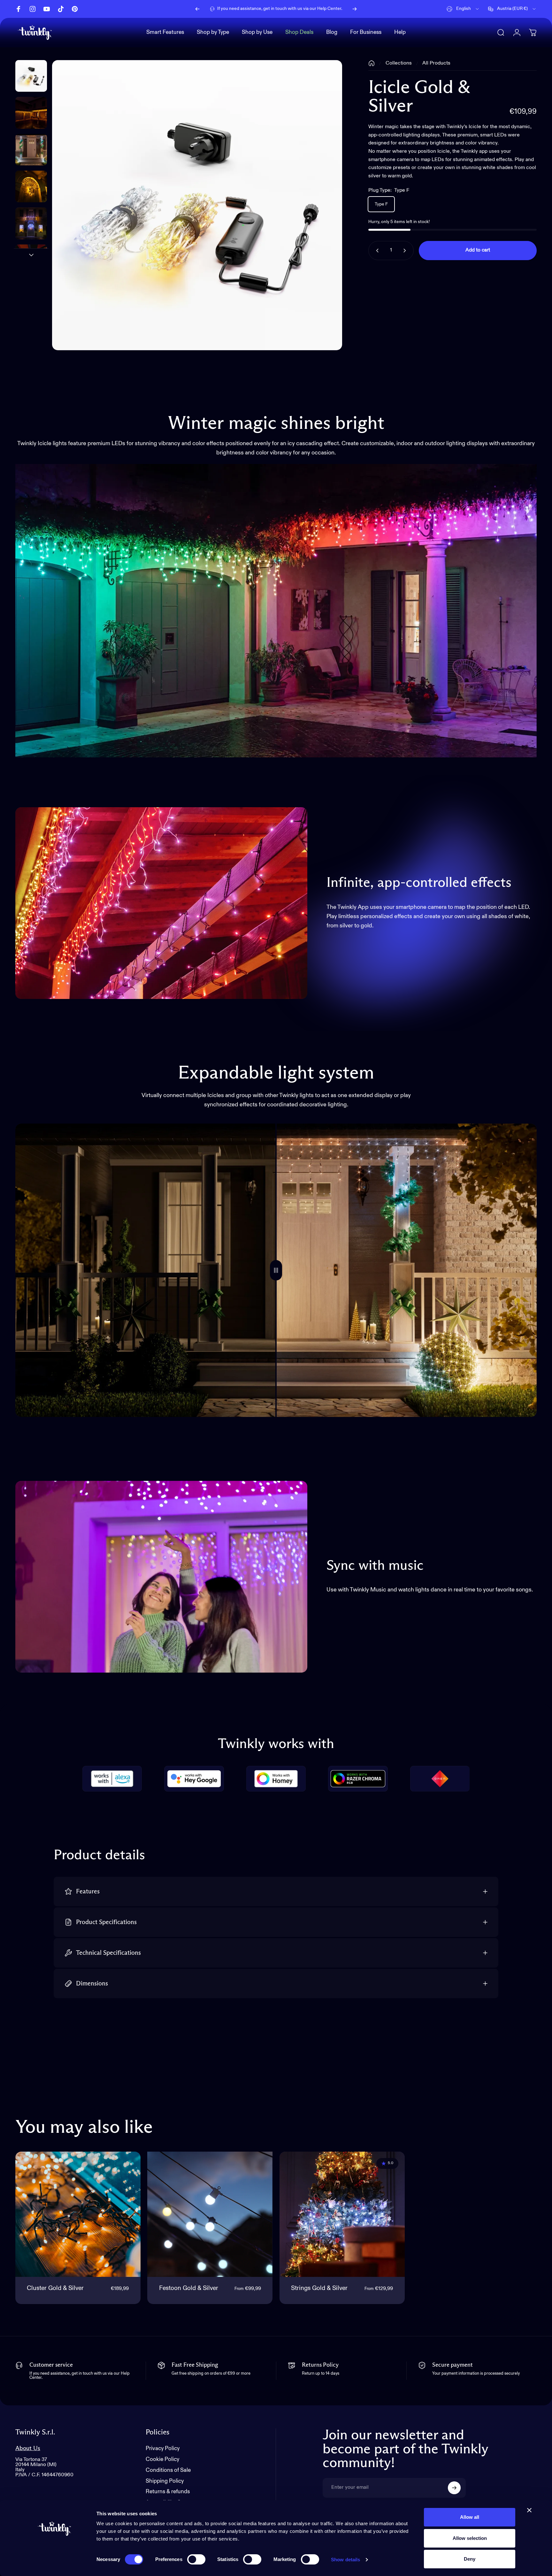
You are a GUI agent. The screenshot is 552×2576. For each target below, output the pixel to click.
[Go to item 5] (31, 260)
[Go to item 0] (31, 76)
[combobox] (463, 9)
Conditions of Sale (168, 2470)
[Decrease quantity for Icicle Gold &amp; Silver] (376, 251)
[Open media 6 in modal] (197, 205)
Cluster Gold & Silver (55, 2288)
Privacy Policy (163, 2449)
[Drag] (276, 1270)
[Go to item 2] (31, 150)
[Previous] (197, 9)
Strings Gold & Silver (319, 2288)
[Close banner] (529, 2510)
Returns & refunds (168, 2492)
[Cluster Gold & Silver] (78, 2214)
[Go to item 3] (31, 186)
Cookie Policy (162, 2460)
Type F (381, 204)
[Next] (355, 9)
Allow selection (470, 2538)
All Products (436, 63)
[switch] (196, 2559)
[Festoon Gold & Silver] (210, 2214)
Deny (470, 2559)
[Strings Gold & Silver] (342, 2214)
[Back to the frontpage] (372, 63)
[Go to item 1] (31, 113)
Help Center (329, 9)
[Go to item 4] (31, 223)
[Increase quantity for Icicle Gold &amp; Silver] (406, 251)
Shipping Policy (165, 2481)
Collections (399, 63)
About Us (28, 2448)
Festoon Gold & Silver (189, 2288)
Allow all (470, 2517)
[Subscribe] (454, 2488)
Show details (345, 2560)
